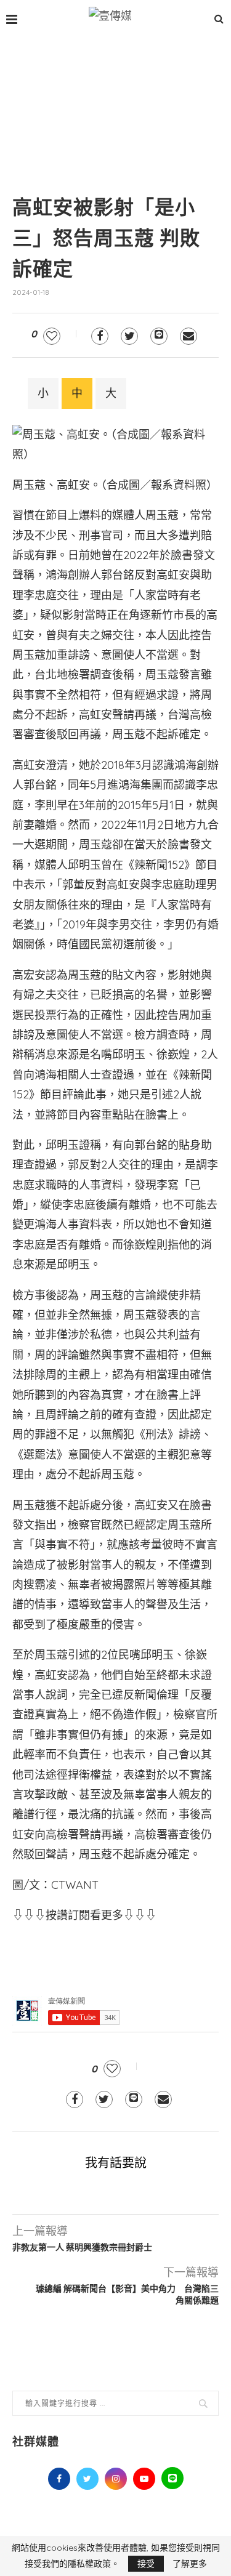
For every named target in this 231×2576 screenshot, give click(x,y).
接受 (146, 2564)
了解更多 (190, 2564)
